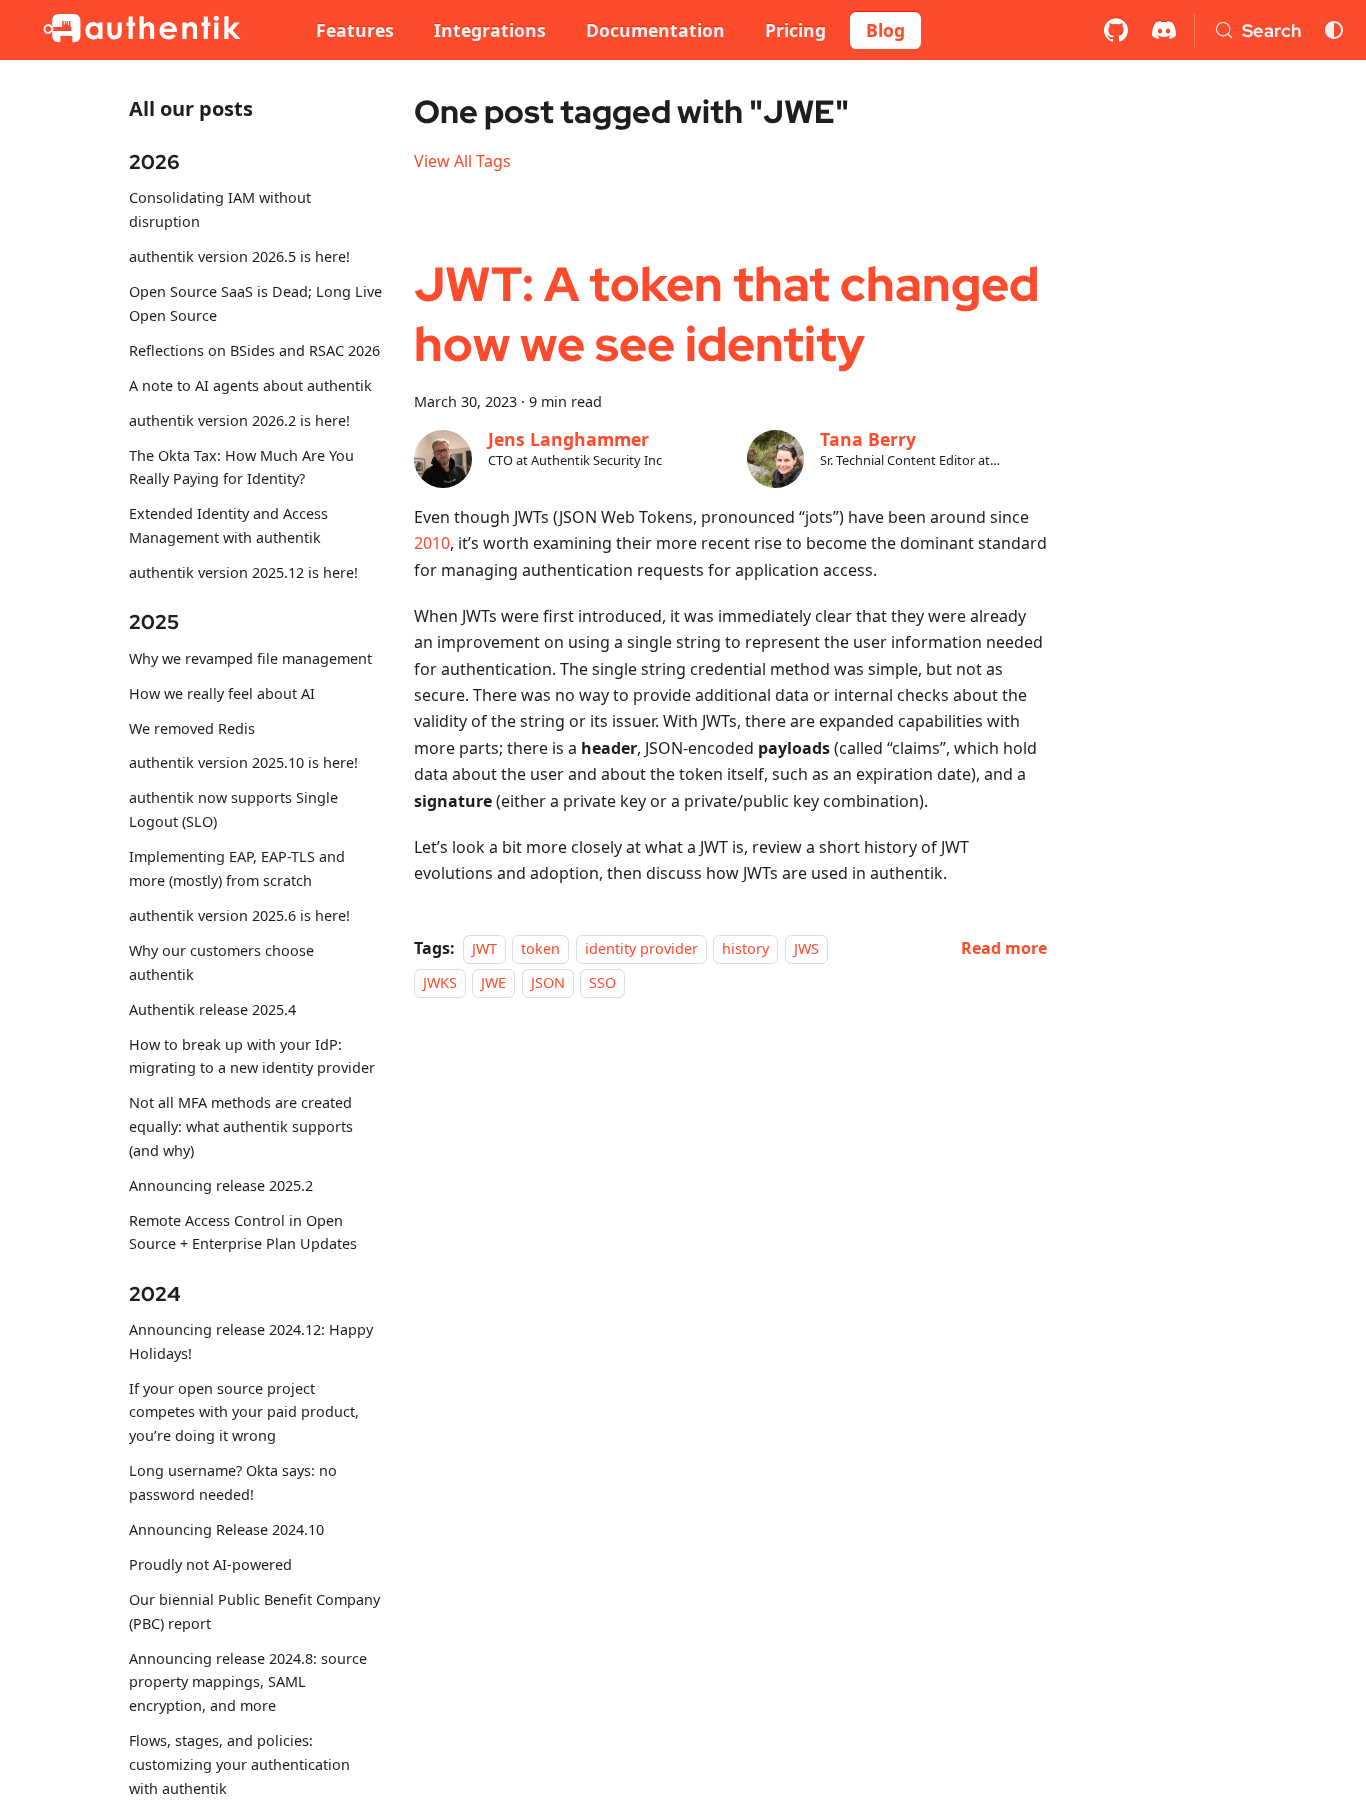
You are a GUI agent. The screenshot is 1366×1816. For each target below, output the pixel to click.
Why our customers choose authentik (221, 962)
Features (355, 30)
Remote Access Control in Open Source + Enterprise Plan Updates (243, 1232)
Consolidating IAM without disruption (220, 210)
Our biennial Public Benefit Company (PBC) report (254, 1611)
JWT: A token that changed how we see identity (726, 314)
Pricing (795, 30)
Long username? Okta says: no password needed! (233, 1483)
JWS (806, 948)
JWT (484, 948)
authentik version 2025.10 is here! (243, 763)
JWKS (440, 982)
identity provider (641, 948)
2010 (432, 543)
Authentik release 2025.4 (212, 1009)
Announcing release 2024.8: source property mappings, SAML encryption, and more (248, 1682)
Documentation (655, 30)
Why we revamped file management (250, 658)
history (745, 948)
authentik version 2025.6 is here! (239, 915)
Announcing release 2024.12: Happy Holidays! (251, 1341)
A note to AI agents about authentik (250, 385)
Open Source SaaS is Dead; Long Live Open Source (255, 303)
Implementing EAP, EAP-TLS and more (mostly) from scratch (237, 869)
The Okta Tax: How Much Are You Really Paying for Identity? (241, 467)
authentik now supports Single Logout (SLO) (233, 810)
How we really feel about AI (222, 693)
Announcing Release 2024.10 (226, 1529)
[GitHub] (1116, 30)
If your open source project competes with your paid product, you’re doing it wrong (244, 1412)
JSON (548, 982)
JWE (493, 982)
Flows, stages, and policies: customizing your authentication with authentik (239, 1764)
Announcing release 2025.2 (221, 1185)
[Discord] (1164, 30)
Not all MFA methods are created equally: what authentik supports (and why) (241, 1127)
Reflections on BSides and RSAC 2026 (254, 350)
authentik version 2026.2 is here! (239, 420)
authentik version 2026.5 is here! (239, 257)
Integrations (490, 30)
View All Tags (462, 161)
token (540, 948)
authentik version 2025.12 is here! (243, 572)
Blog (885, 30)
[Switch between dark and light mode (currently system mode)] (1334, 30)
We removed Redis (192, 728)
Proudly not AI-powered (210, 1564)
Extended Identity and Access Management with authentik (228, 526)
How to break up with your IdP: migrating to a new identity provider (252, 1056)
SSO (602, 982)
